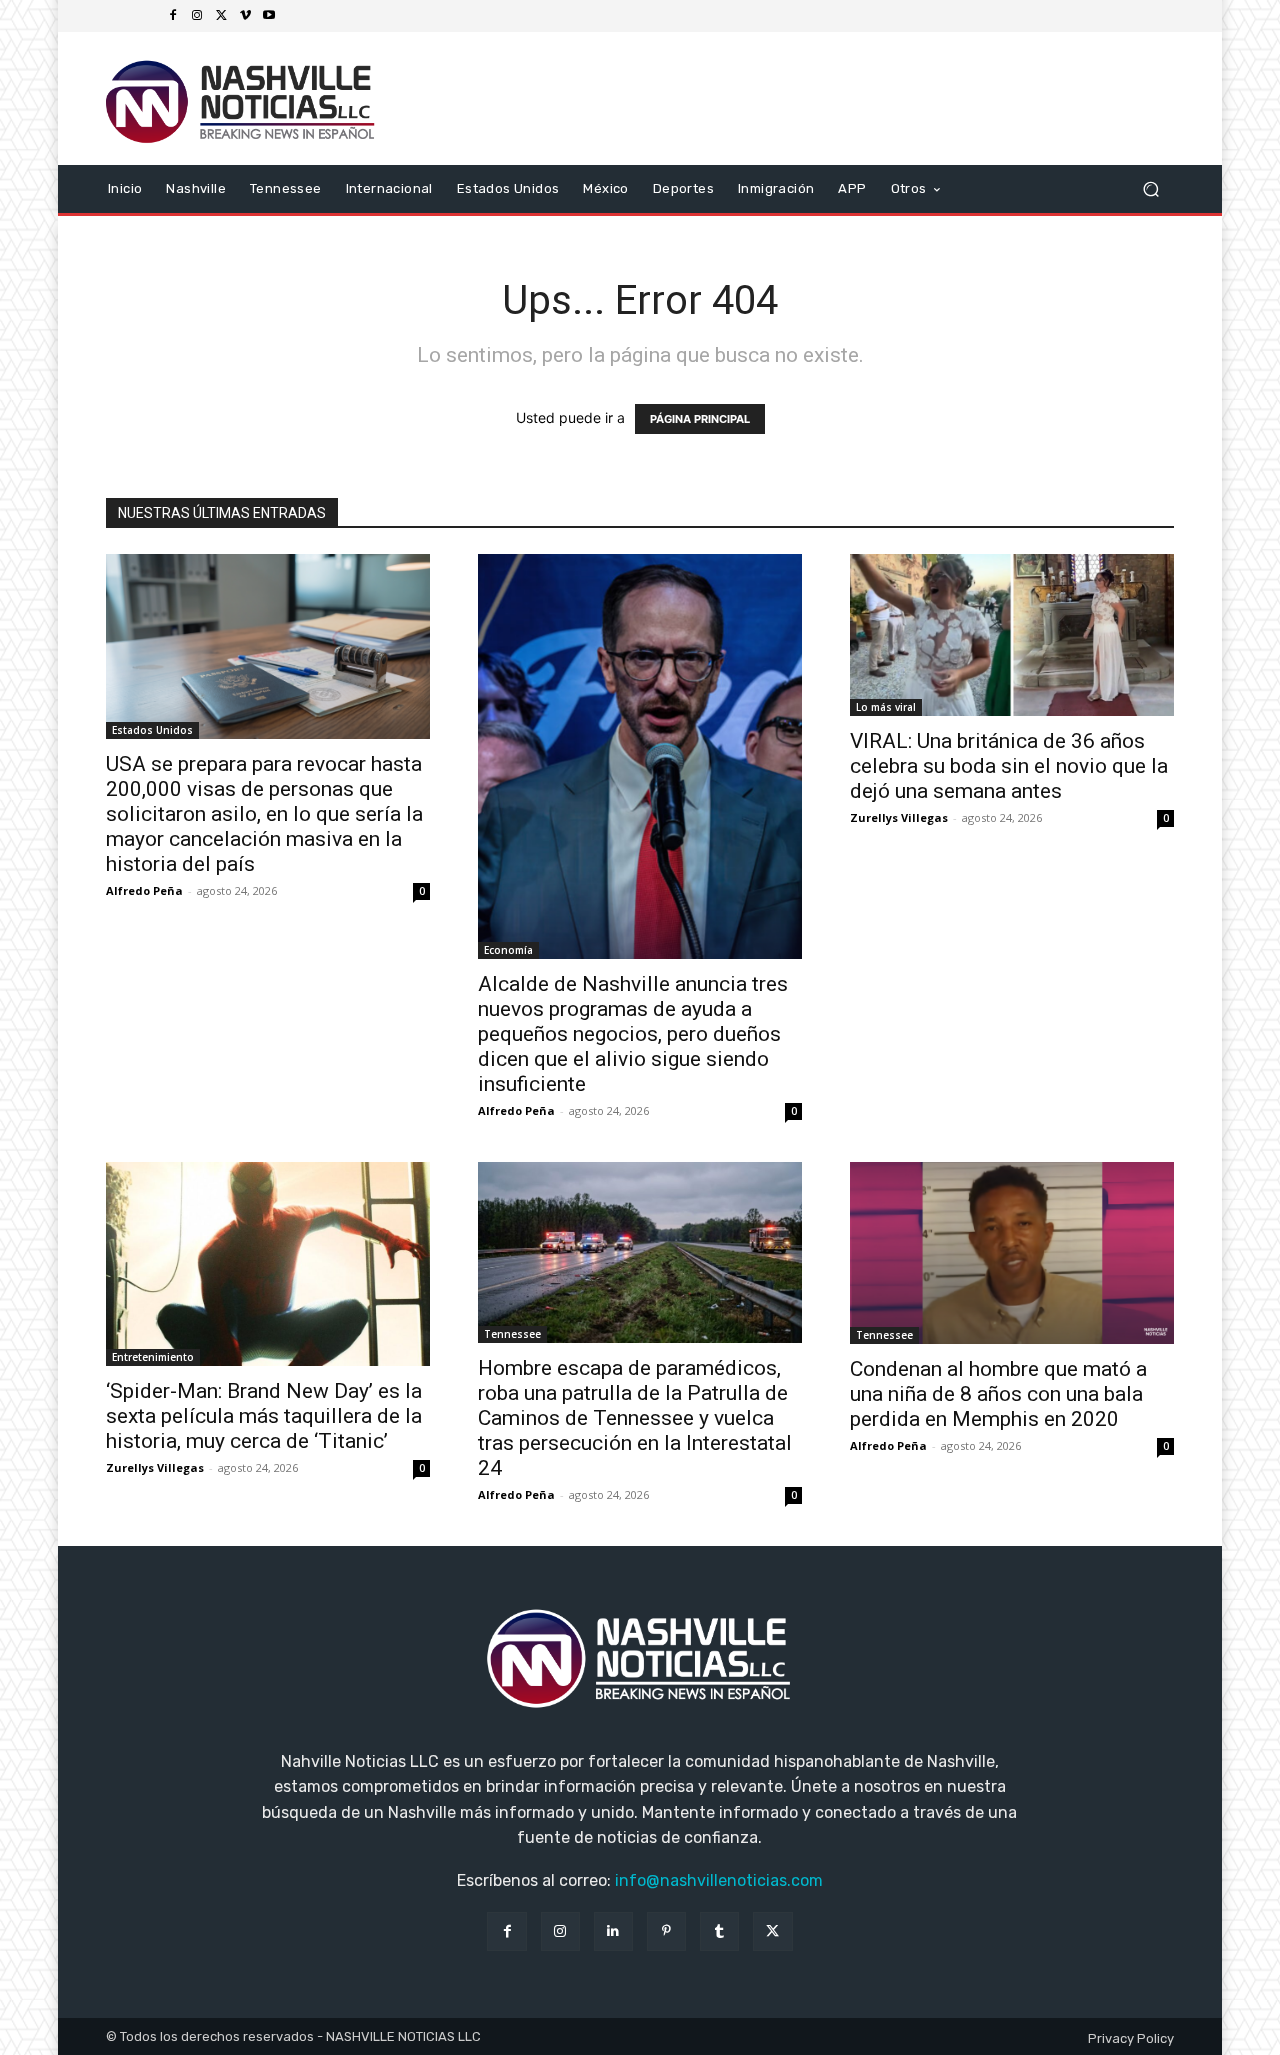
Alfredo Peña (144, 890)
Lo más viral (886, 707)
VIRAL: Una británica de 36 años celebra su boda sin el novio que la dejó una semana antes (1009, 766)
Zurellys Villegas (899, 817)
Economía (508, 950)
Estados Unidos (152, 730)
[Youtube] (269, 16)
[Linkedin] (613, 1931)
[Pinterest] (666, 1931)
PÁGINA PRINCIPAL (700, 419)
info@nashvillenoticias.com (719, 1880)
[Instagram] (197, 16)
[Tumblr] (719, 1931)
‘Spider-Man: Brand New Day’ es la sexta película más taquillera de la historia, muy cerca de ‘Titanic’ (264, 1416)
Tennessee (512, 1334)
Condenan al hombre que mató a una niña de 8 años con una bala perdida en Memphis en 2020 (998, 1394)
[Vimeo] (245, 16)
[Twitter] (221, 16)
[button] (1150, 188)
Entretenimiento (153, 1357)
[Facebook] (173, 16)
